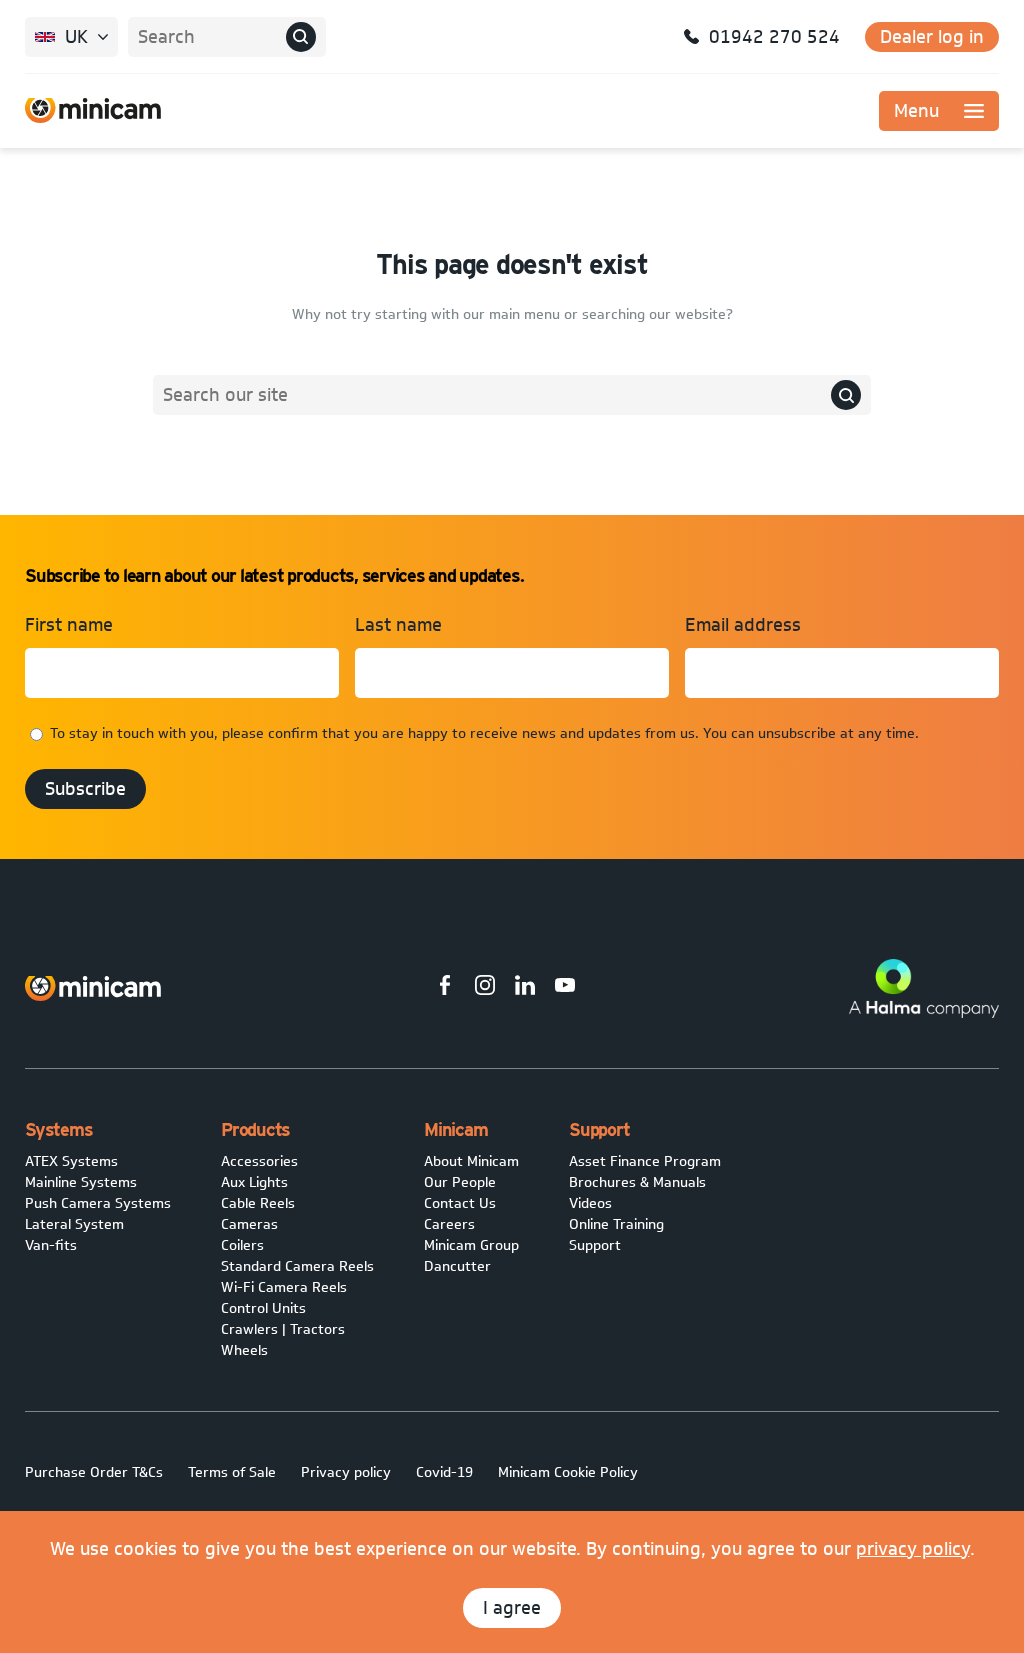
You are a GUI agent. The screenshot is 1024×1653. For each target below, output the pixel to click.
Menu (916, 111)
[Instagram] (485, 988)
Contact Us (460, 1203)
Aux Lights (254, 1182)
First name (69, 625)
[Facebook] (445, 988)
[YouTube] (565, 988)
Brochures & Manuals (637, 1182)
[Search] (301, 37)
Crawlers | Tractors (283, 1329)
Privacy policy (346, 1472)
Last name (398, 625)
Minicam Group (471, 1245)
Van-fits (51, 1245)
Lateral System (74, 1224)
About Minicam (471, 1161)
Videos (590, 1203)
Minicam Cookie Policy (568, 1472)
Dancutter (457, 1266)
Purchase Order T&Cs (94, 1472)
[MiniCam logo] (93, 110)
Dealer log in (932, 37)
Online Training (616, 1224)
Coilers (242, 1245)
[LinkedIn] (525, 988)
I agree (512, 1608)
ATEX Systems (71, 1161)
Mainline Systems (81, 1182)
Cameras (249, 1224)
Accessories (259, 1161)
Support (595, 1245)
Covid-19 (444, 1472)
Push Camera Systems (98, 1203)
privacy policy (913, 1549)
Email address (743, 625)
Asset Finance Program (645, 1161)
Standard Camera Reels (297, 1266)
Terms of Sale (232, 1472)
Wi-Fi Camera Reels (284, 1287)
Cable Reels (258, 1203)
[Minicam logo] (93, 988)
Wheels (244, 1350)
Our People (460, 1182)
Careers (449, 1224)
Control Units (263, 1308)
